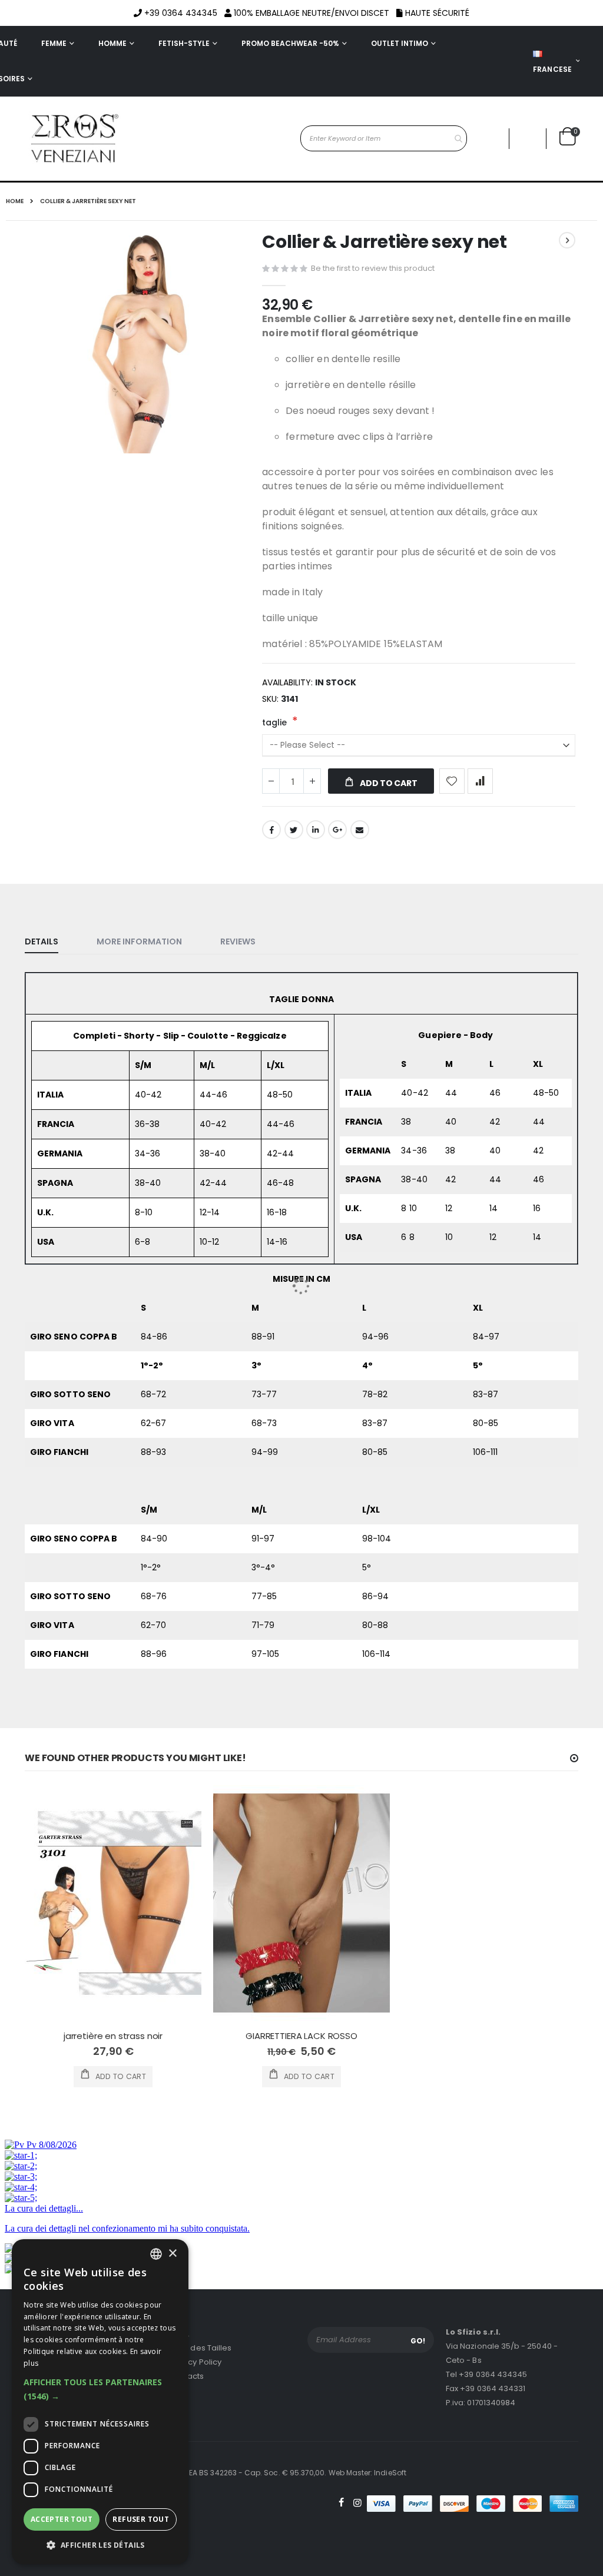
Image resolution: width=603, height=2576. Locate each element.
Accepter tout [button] (62, 2519)
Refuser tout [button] (141, 2519)
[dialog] (100, 2402)
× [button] (172, 2254)
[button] (100, 2389)
